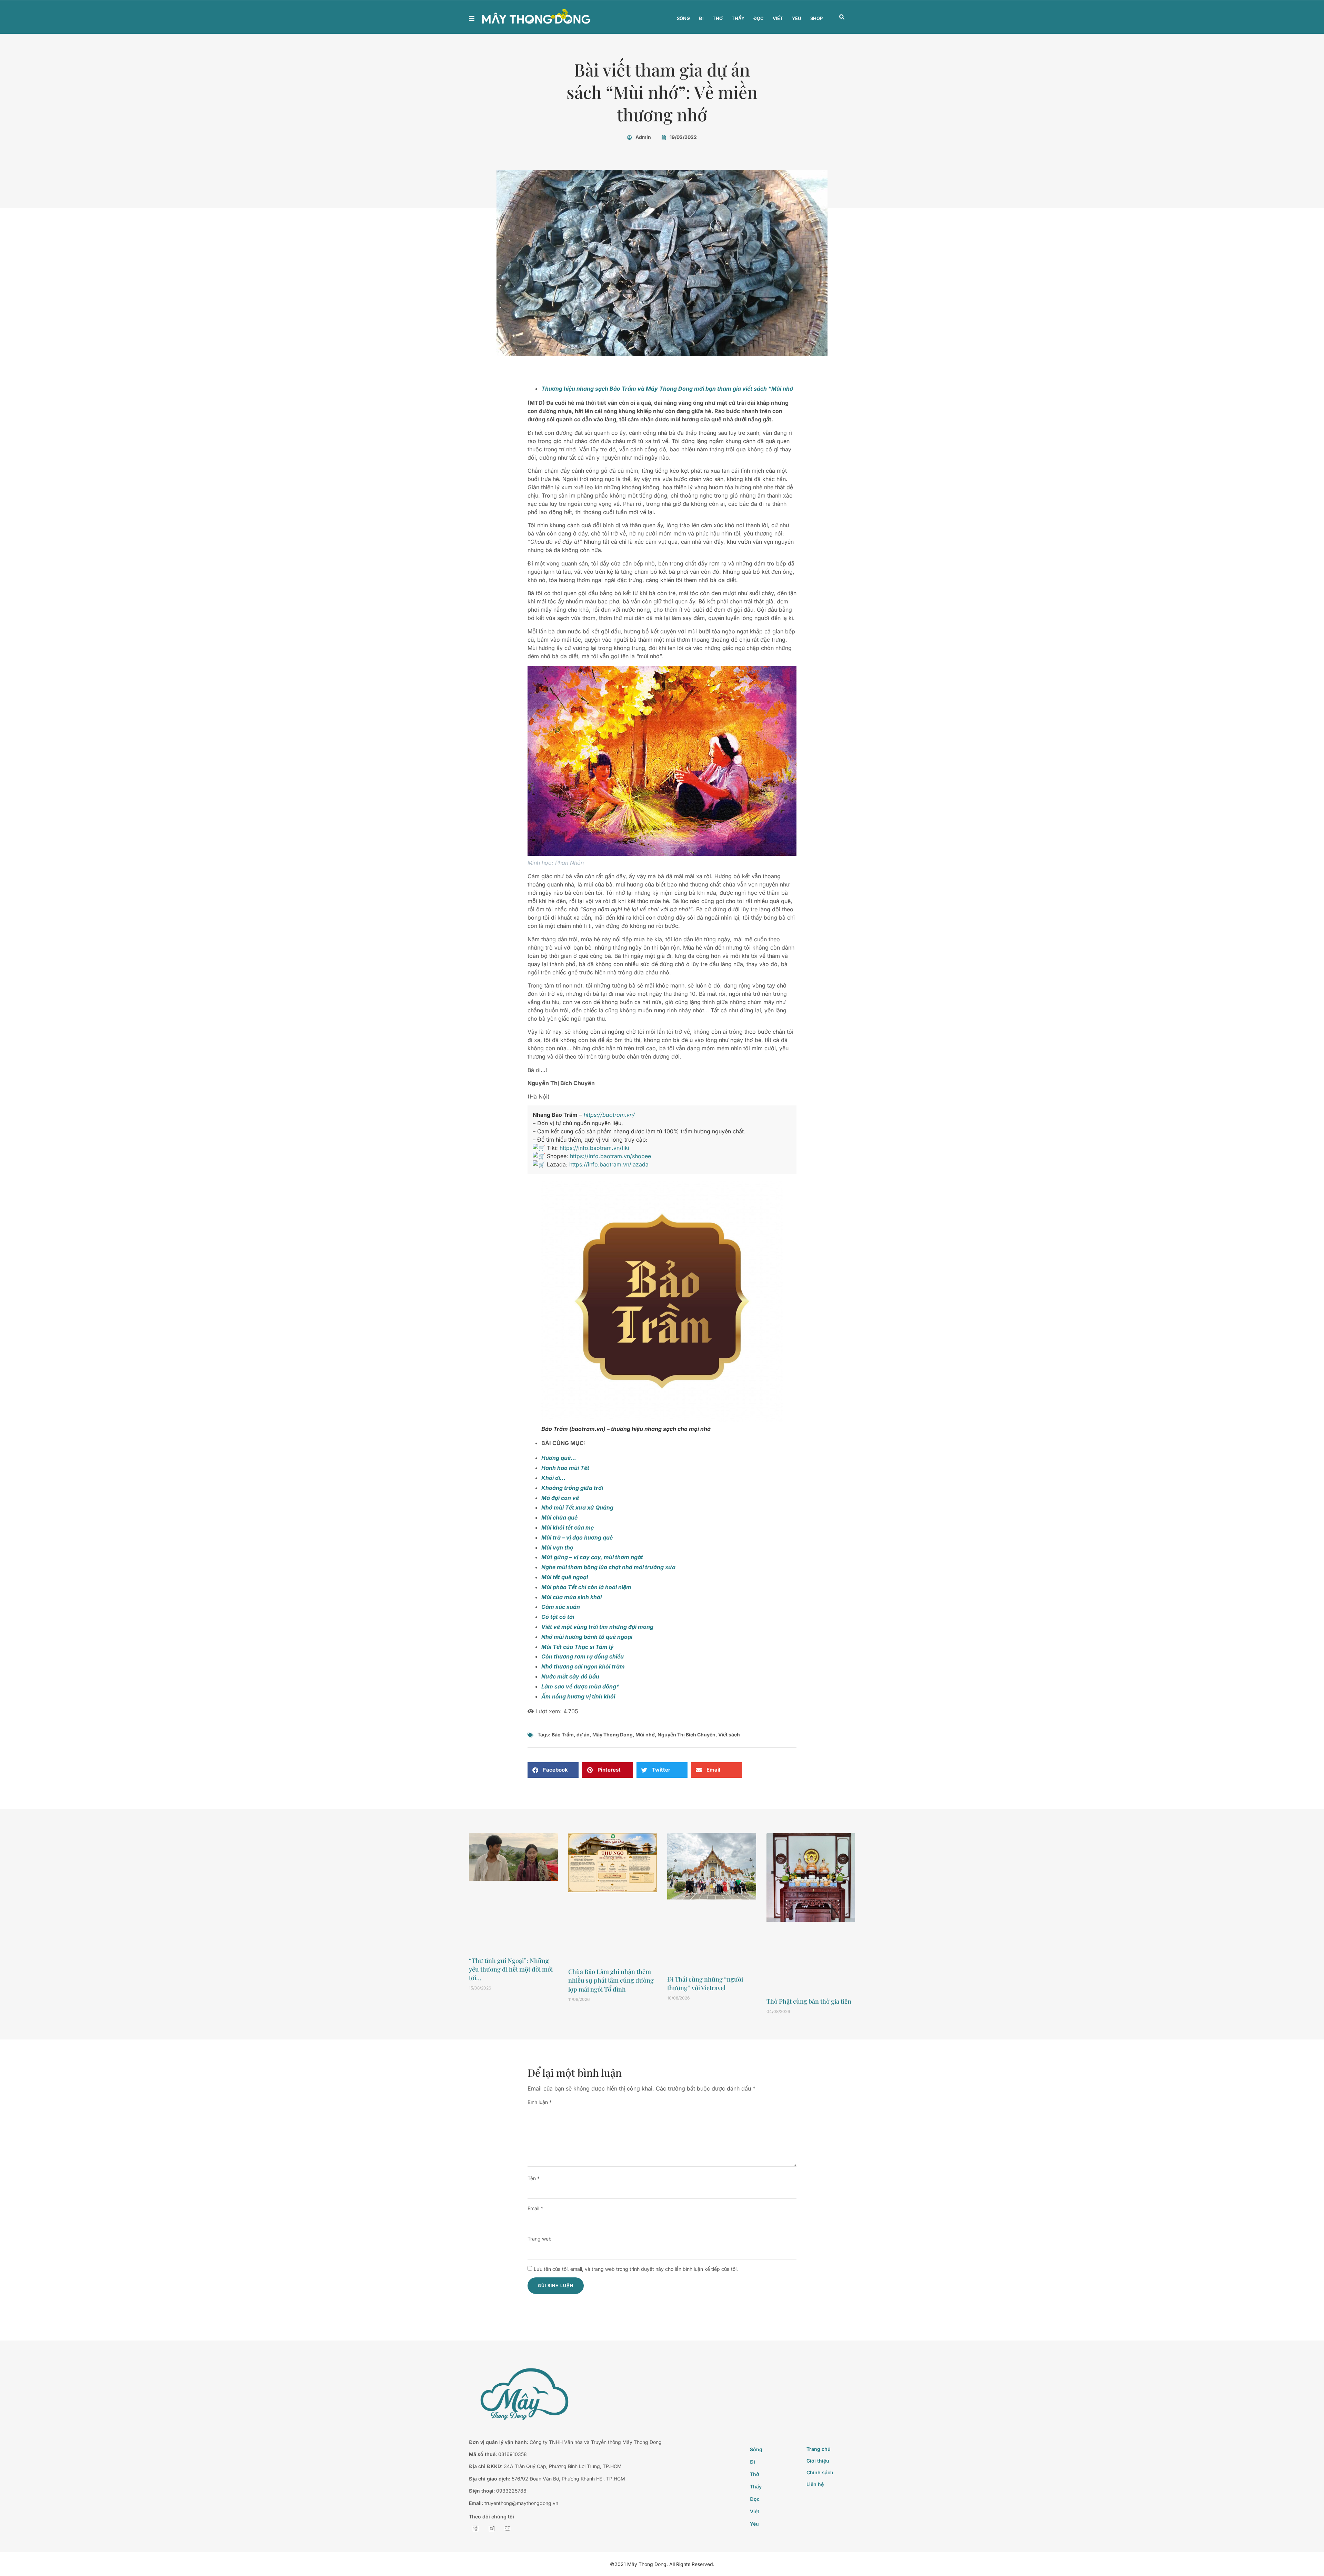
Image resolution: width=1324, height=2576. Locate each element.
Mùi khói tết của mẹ (568, 1527)
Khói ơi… (553, 1478)
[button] (842, 17)
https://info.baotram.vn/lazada (609, 1164)
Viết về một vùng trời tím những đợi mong (597, 1627)
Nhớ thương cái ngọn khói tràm (583, 1666)
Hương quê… (559, 1458)
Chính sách (820, 2472)
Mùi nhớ (645, 1735)
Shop (816, 18)
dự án (583, 1735)
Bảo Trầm (563, 1735)
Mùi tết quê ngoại (565, 1577)
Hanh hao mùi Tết (565, 1468)
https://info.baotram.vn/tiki (594, 1148)
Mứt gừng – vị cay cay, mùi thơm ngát (592, 1557)
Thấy (738, 18)
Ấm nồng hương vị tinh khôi (578, 1696)
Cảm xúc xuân (561, 1607)
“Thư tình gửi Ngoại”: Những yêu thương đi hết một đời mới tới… (511, 1969)
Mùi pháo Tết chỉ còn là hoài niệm (586, 1587)
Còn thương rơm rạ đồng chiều (583, 1656)
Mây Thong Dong (613, 1735)
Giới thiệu (818, 2461)
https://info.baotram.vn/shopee (610, 1156)
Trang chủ (819, 2449)
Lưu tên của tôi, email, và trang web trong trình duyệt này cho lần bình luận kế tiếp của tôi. (636, 2269)
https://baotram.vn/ (609, 1115)
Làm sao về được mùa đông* (580, 1686)
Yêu (797, 18)
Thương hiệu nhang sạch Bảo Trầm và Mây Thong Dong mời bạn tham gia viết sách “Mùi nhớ (667, 389)
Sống (683, 18)
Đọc (759, 18)
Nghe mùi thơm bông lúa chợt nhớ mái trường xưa (608, 1567)
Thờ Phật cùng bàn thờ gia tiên (809, 2001)
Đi (701, 18)
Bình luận (540, 2102)
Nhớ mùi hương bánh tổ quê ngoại (587, 1637)
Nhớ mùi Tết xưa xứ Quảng (577, 1507)
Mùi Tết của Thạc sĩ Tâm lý (578, 1647)
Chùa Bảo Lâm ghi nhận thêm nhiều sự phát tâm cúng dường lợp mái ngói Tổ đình (611, 1980)
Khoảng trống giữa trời (572, 1488)
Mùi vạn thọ (557, 1547)
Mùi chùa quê (559, 1517)
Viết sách (729, 1735)
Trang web (540, 2239)
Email (535, 2208)
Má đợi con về (560, 1498)
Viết (778, 18)
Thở (718, 18)
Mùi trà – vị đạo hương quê (577, 1537)
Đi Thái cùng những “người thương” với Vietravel (705, 1983)
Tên (534, 2178)
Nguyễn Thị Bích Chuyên (686, 1735)
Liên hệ (815, 2484)
